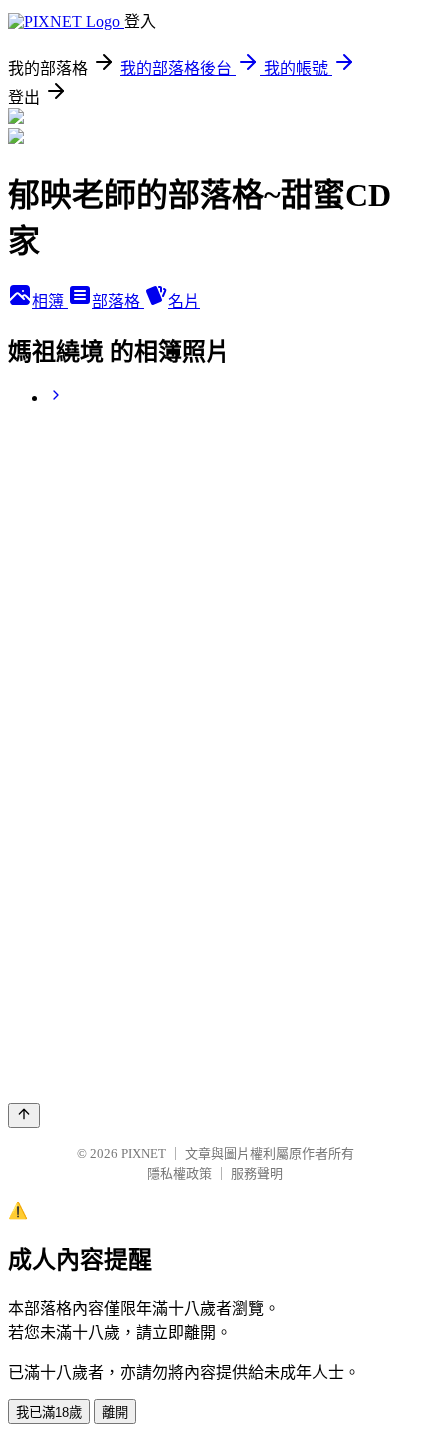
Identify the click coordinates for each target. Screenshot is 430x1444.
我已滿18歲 (49, 1412)
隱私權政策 (179, 1173)
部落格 (118, 301)
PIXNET (143, 1153)
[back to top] (24, 1115)
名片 (184, 301)
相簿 (50, 301)
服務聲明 (257, 1173)
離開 (115, 1412)
